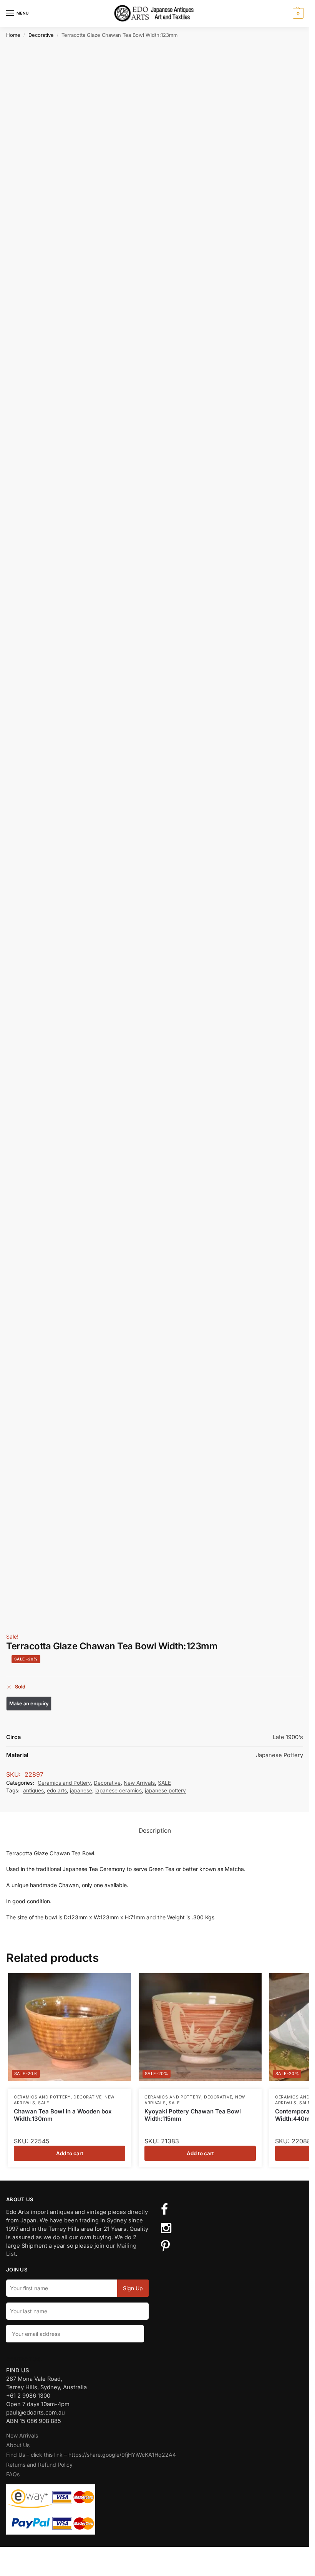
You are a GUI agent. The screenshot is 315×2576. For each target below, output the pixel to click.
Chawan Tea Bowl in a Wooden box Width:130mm (63, 2115)
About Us (18, 2445)
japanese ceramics (119, 1790)
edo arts (57, 1790)
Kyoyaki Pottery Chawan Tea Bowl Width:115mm (193, 2115)
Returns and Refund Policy (39, 2465)
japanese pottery (165, 1790)
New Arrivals (139, 1783)
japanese (81, 1790)
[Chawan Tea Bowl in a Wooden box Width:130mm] (70, 2027)
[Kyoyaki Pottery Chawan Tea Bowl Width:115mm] (200, 2027)
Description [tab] (155, 1831)
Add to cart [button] (70, 2153)
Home (13, 35)
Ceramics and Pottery (64, 1783)
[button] (297, 13)
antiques (33, 1790)
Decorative (41, 35)
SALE (164, 1783)
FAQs (13, 2474)
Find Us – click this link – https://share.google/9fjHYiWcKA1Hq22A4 (91, 2455)
